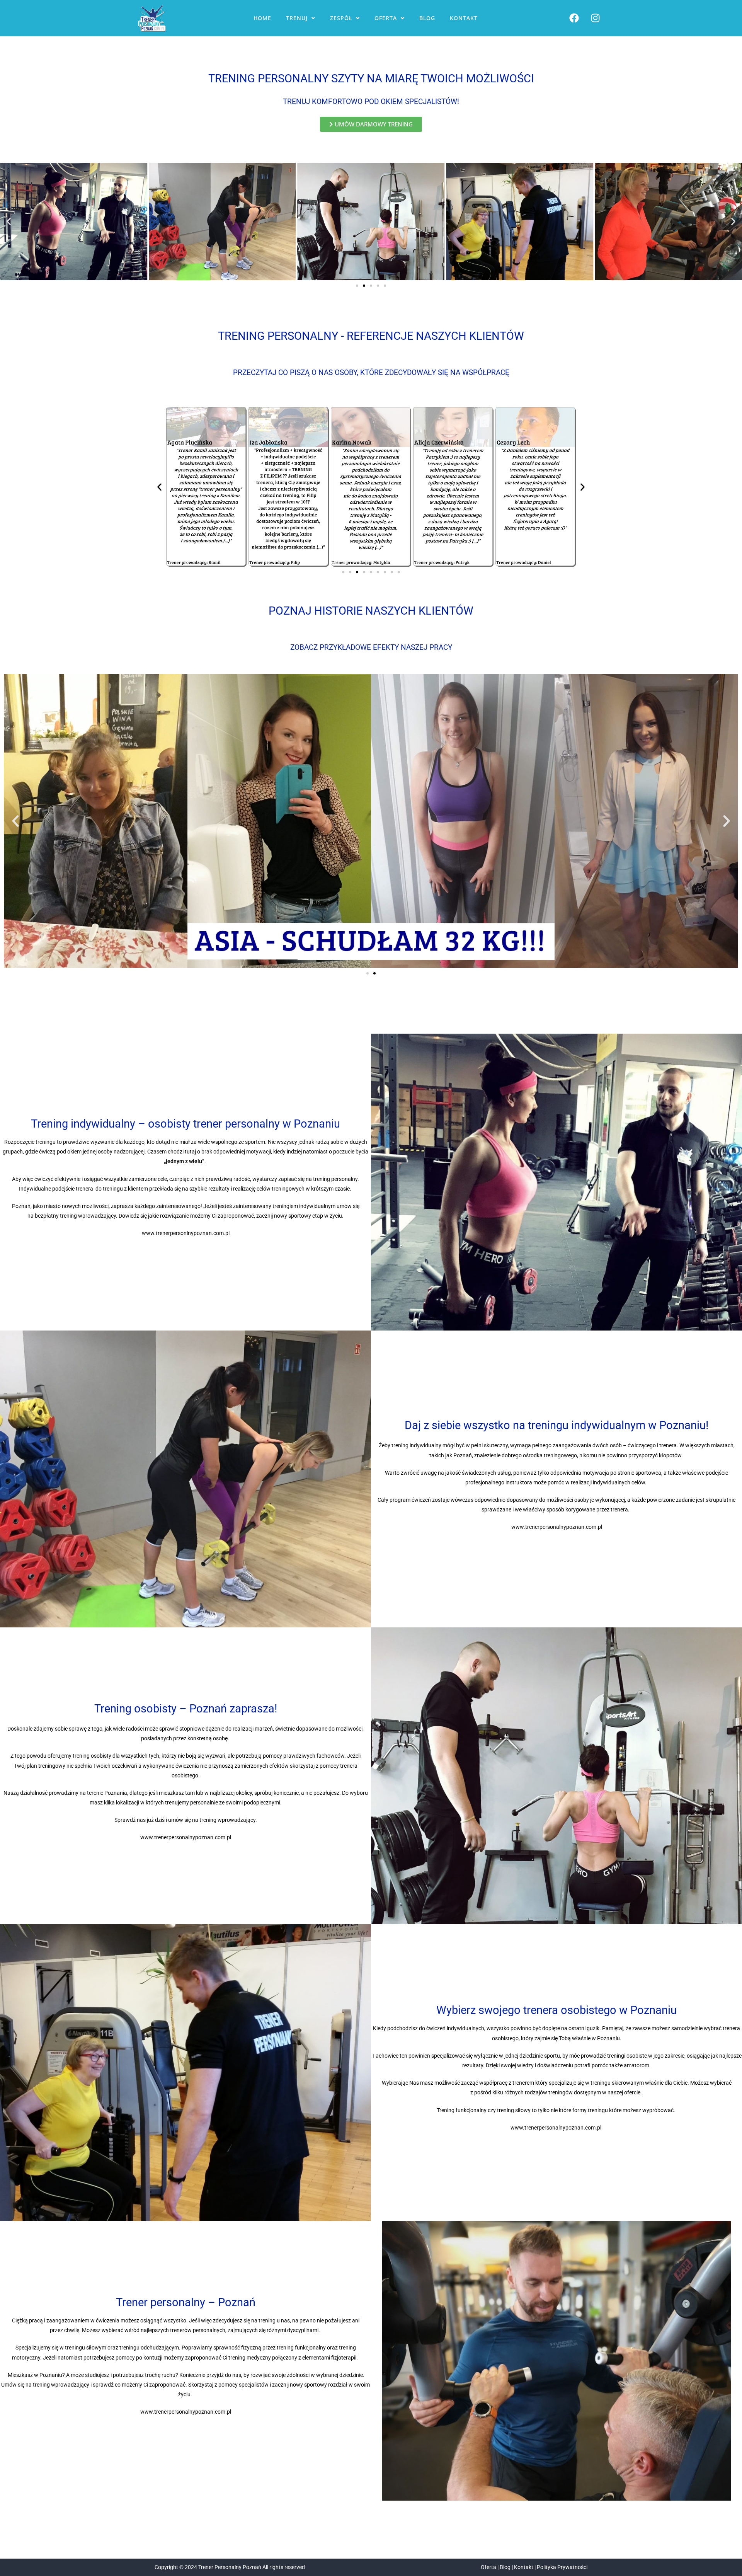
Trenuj (297, 18)
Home (262, 18)
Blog (427, 18)
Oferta (386, 18)
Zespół (341, 18)
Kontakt (464, 18)
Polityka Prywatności (562, 2567)
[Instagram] (596, 18)
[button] (301, 18)
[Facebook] (574, 18)
